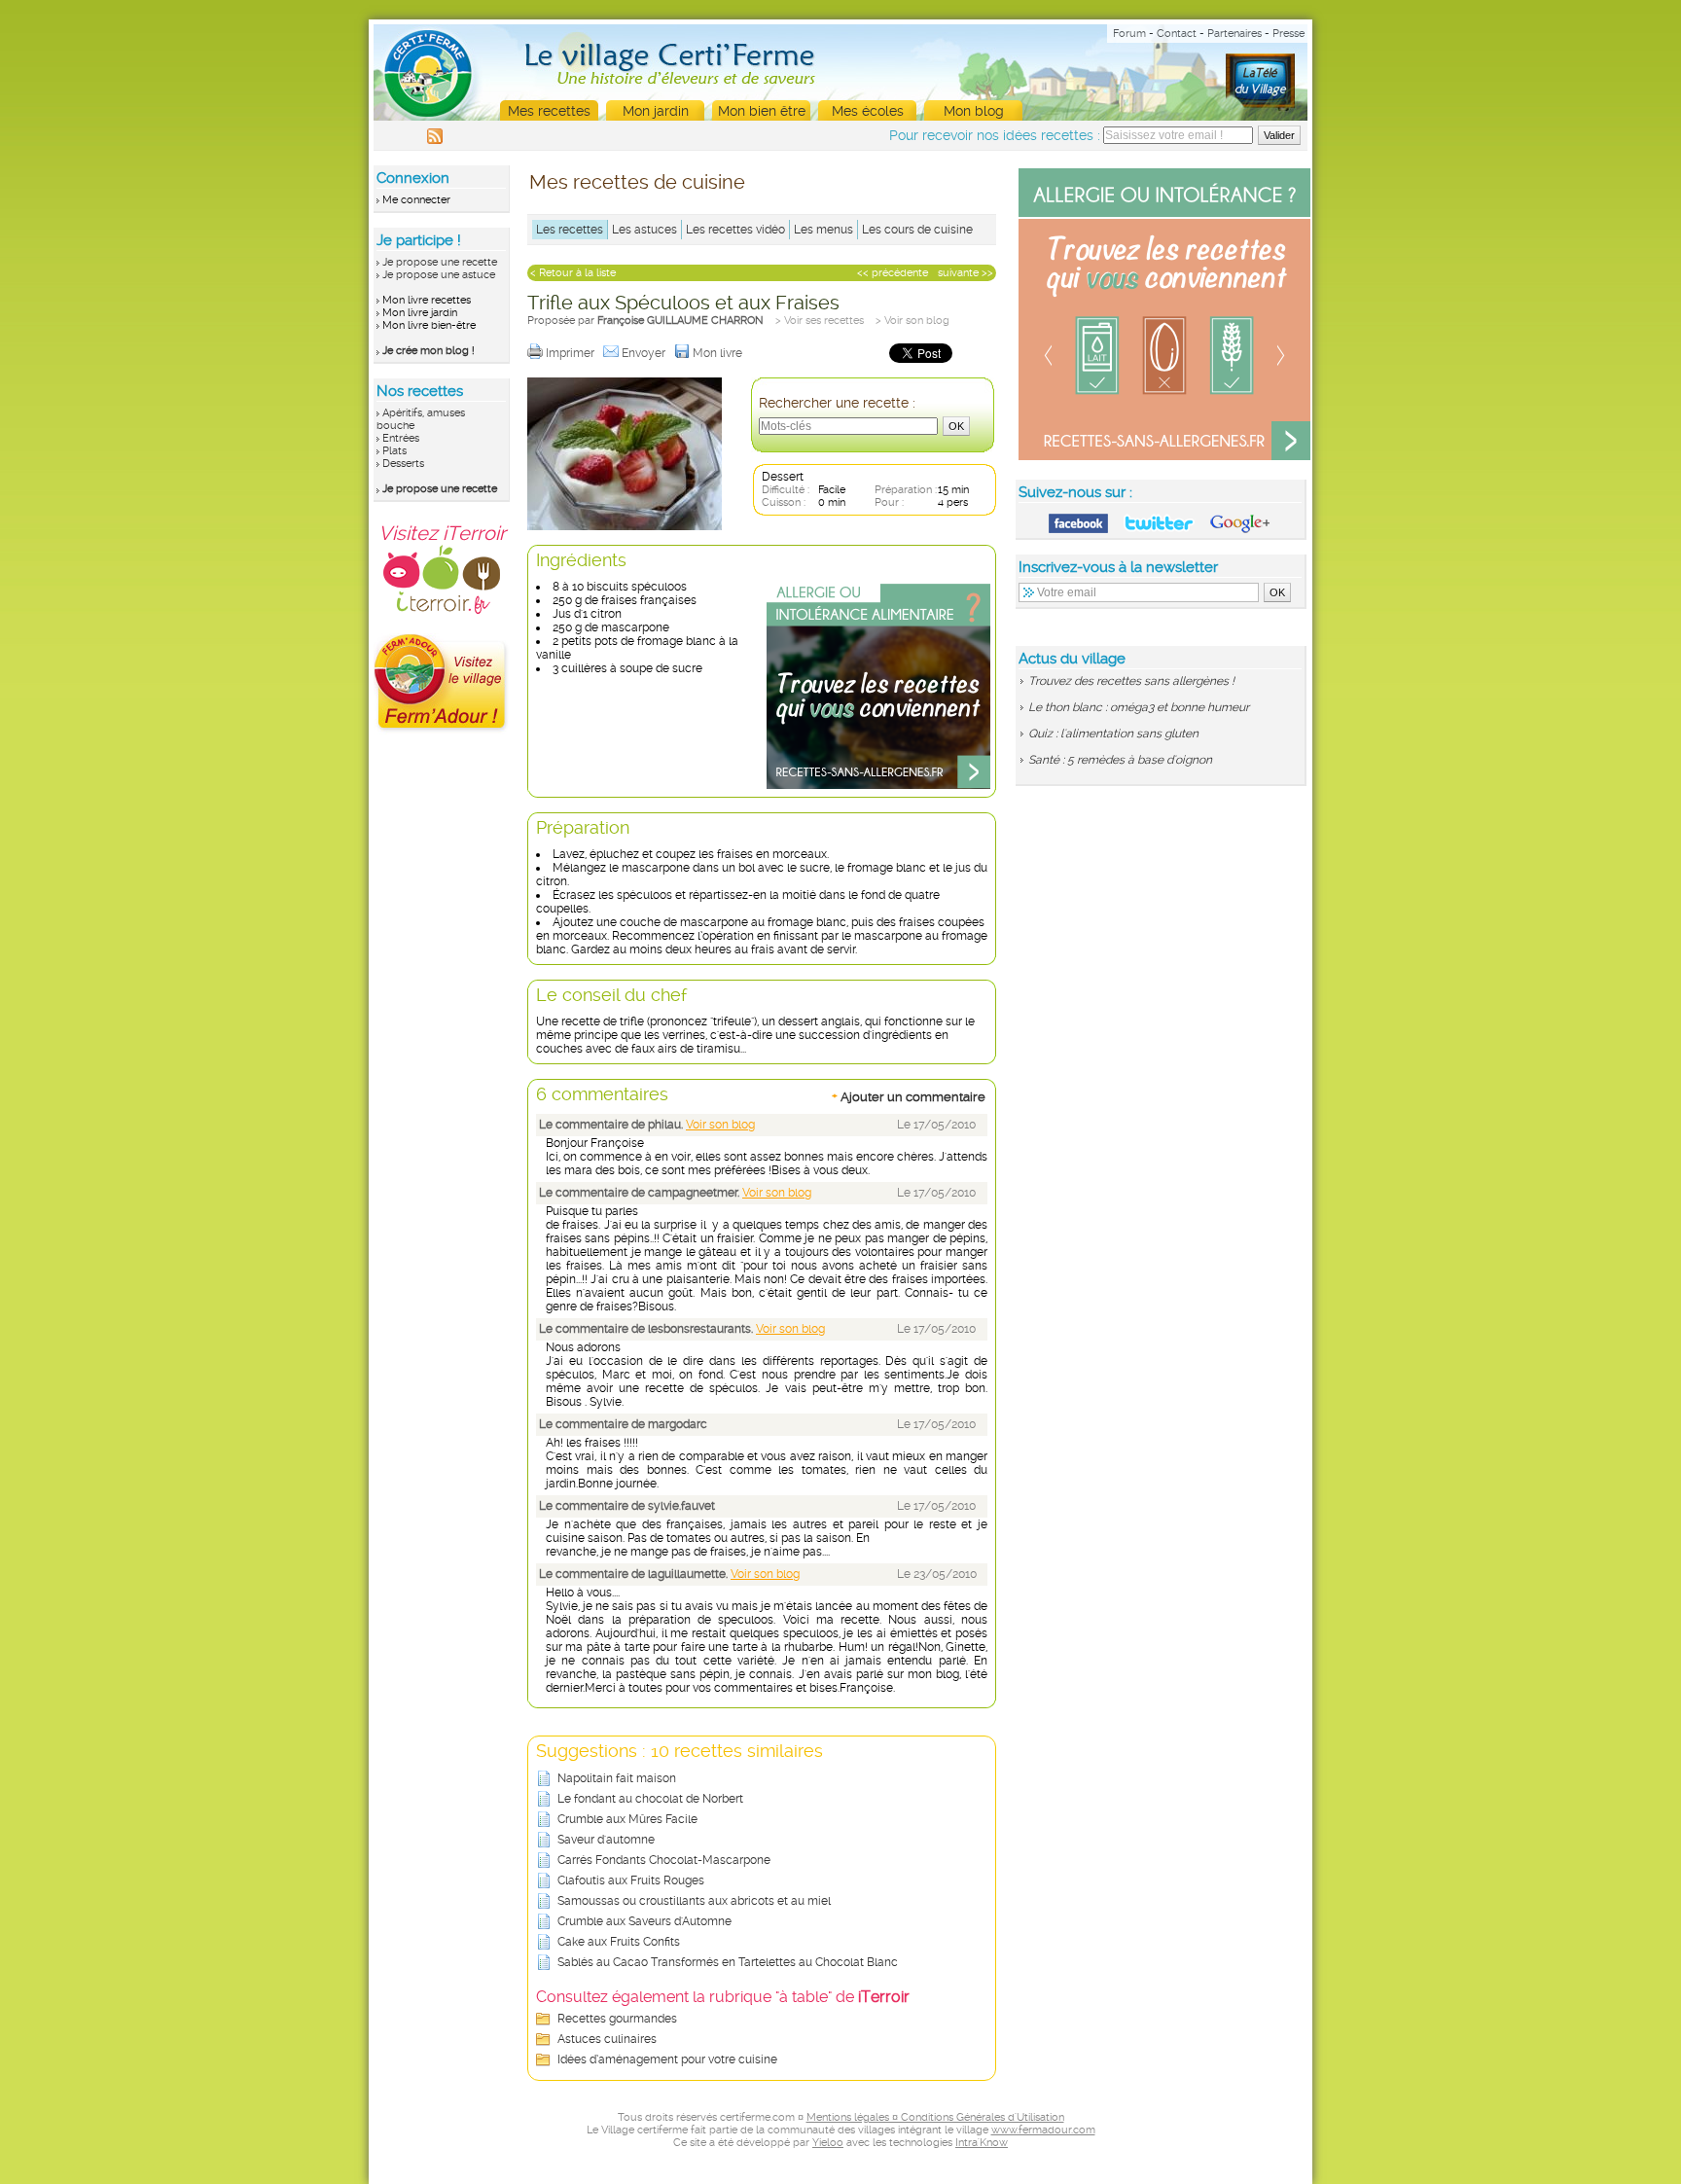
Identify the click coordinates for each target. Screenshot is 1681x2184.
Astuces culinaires (607, 2039)
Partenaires (1234, 34)
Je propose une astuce (439, 275)
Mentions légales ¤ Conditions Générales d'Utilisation (935, 2117)
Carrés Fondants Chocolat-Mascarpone (664, 1860)
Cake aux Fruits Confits (619, 1942)
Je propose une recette (440, 262)
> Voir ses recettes (820, 321)
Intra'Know (982, 2143)
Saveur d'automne (606, 1840)
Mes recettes (549, 111)
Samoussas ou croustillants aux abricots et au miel (694, 1901)
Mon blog (974, 111)
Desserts (403, 464)
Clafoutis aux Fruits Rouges (631, 1880)
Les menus (823, 230)
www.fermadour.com (1043, 2130)
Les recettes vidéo (735, 230)
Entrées (401, 438)
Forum (1129, 34)
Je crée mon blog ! (429, 351)
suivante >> (966, 273)
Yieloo (828, 2143)
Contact (1177, 34)
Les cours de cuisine (917, 230)
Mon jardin (656, 111)
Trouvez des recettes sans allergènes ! (1131, 681)
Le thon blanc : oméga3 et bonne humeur (1139, 707)
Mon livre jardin (420, 313)
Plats (394, 451)
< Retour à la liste (573, 273)
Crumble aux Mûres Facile (627, 1819)
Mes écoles (868, 111)
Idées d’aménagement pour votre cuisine (667, 2059)
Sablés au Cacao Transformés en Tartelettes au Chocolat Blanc (728, 1962)
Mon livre (719, 353)
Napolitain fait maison (617, 1778)
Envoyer (645, 353)
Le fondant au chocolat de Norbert (650, 1799)
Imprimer (572, 353)
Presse (1288, 34)
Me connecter (416, 200)
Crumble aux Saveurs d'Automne (644, 1921)
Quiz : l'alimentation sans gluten (1113, 734)
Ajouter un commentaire (909, 1096)
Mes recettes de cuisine (637, 182)
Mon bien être (762, 111)
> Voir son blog (912, 321)
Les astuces (644, 230)
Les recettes (570, 230)
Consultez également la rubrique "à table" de (723, 1997)
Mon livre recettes (427, 300)
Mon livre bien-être (429, 325)
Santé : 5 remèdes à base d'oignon (1120, 760)
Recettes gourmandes (617, 2019)
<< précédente (893, 273)
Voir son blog (720, 1125)
